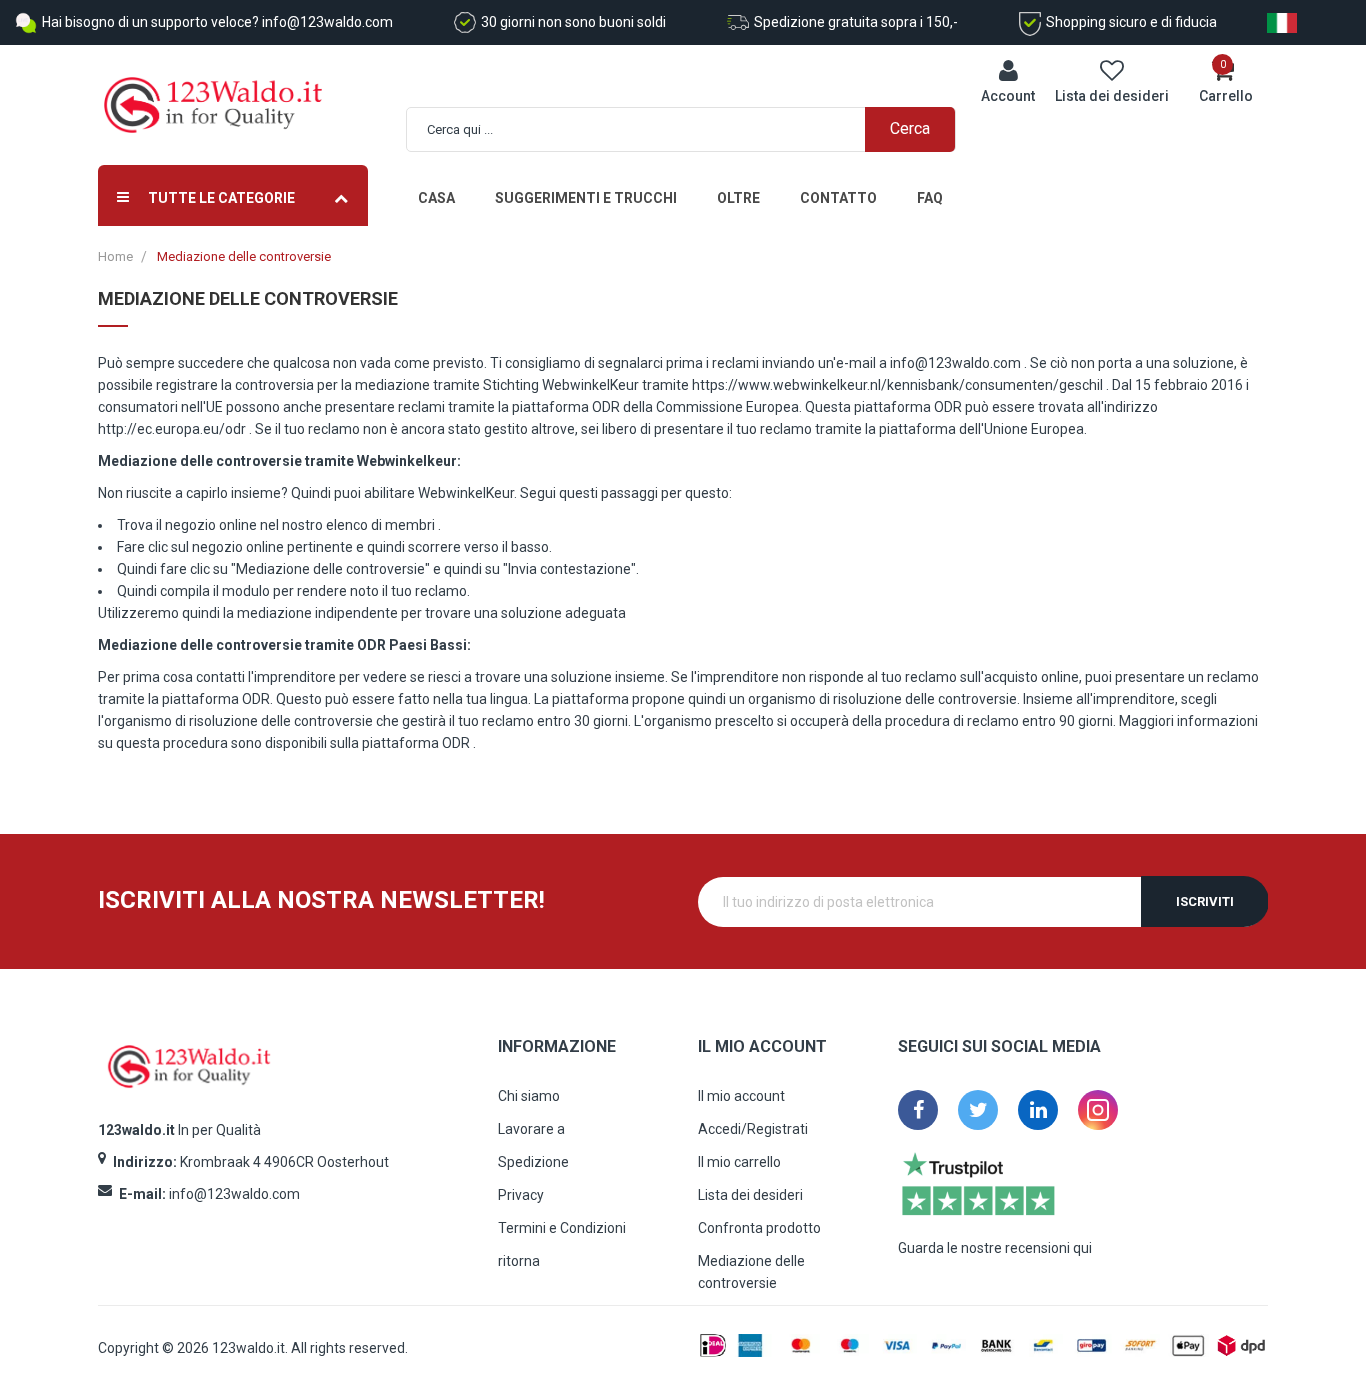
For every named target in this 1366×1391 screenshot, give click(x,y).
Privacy (521, 1195)
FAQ (930, 198)
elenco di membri (380, 525)
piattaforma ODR (416, 743)
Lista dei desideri (750, 1195)
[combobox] (691, 129)
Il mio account (741, 1096)
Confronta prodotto (759, 1228)
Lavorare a (531, 1129)
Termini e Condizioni (562, 1228)
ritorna (519, 1261)
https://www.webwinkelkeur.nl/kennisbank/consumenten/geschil (897, 385)
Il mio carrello (739, 1162)
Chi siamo (529, 1096)
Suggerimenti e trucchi (586, 198)
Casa (436, 198)
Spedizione (533, 1162)
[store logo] (213, 105)
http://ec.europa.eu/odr (172, 429)
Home (115, 256)
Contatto (838, 198)
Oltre (738, 198)
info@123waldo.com (955, 363)
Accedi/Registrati (753, 1129)
